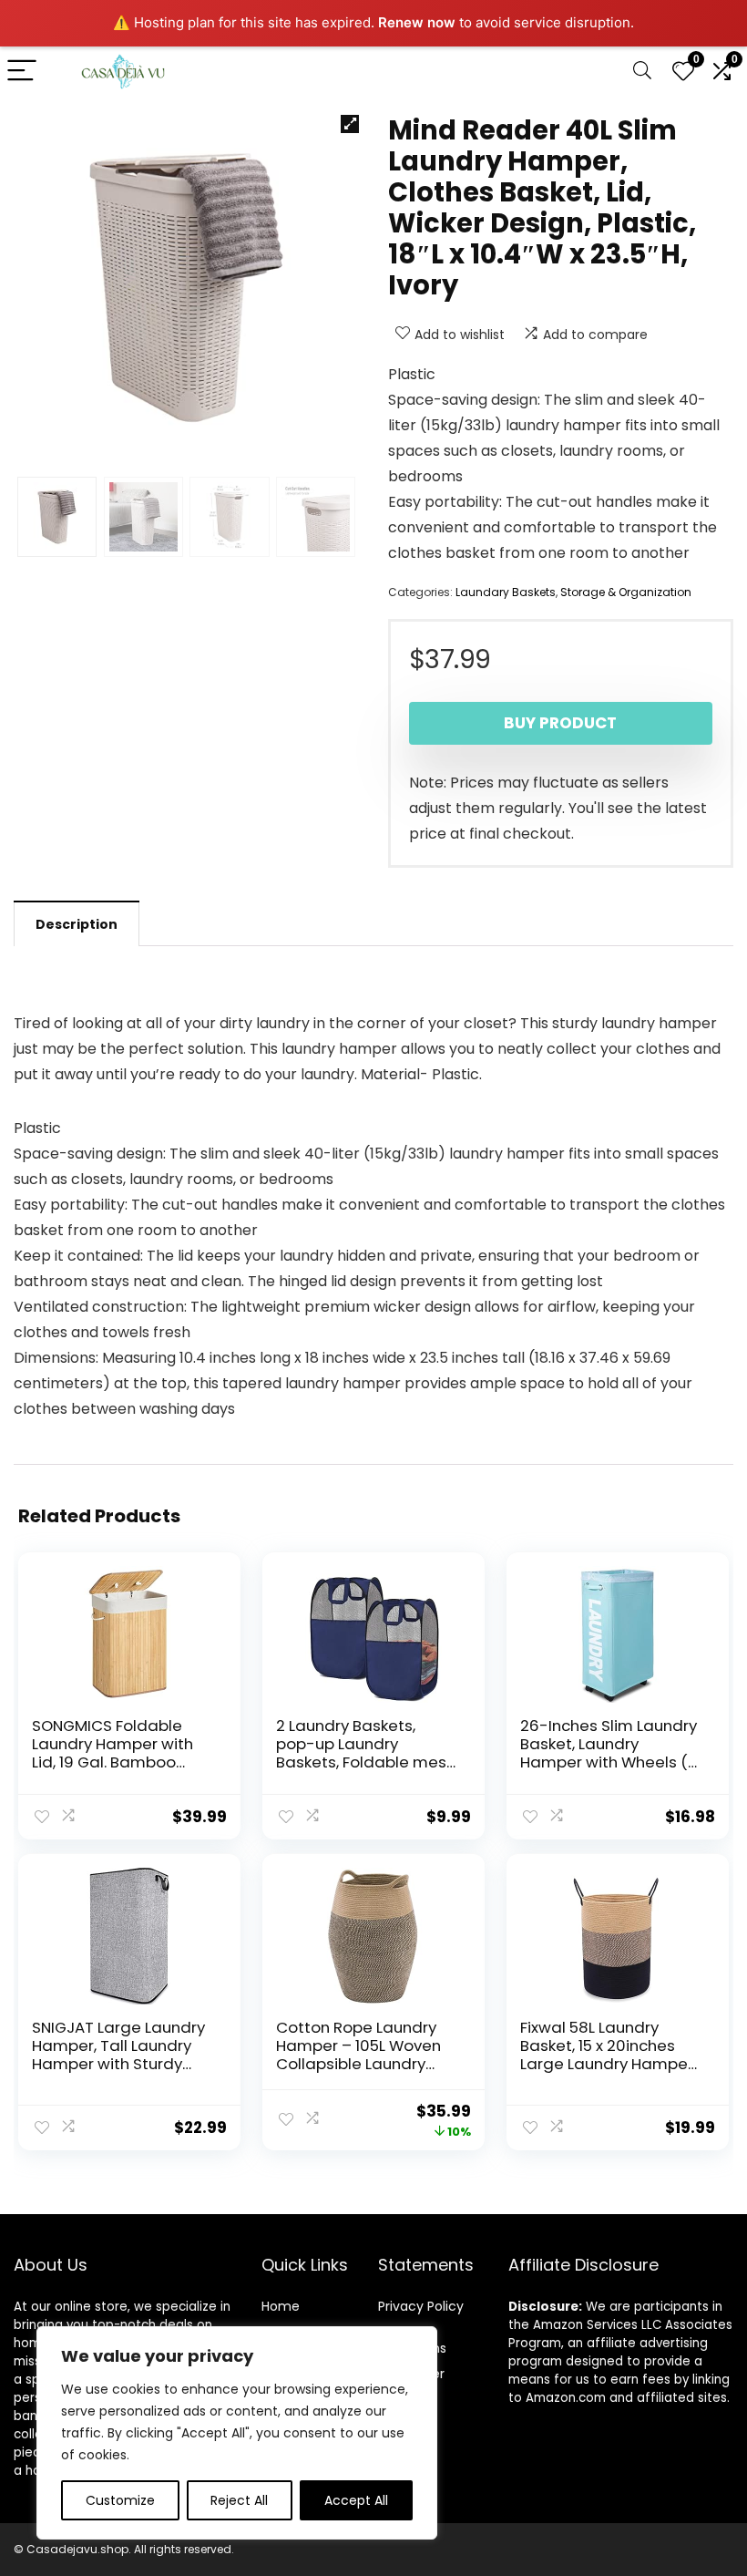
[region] (237, 2433)
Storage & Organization (626, 592)
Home (281, 2306)
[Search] (642, 72)
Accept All (356, 2500)
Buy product (560, 723)
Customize (120, 2500)
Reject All (239, 2500)
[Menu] (22, 72)
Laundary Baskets (506, 592)
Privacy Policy (421, 2306)
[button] (350, 124)
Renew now (417, 22)
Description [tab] (77, 924)
